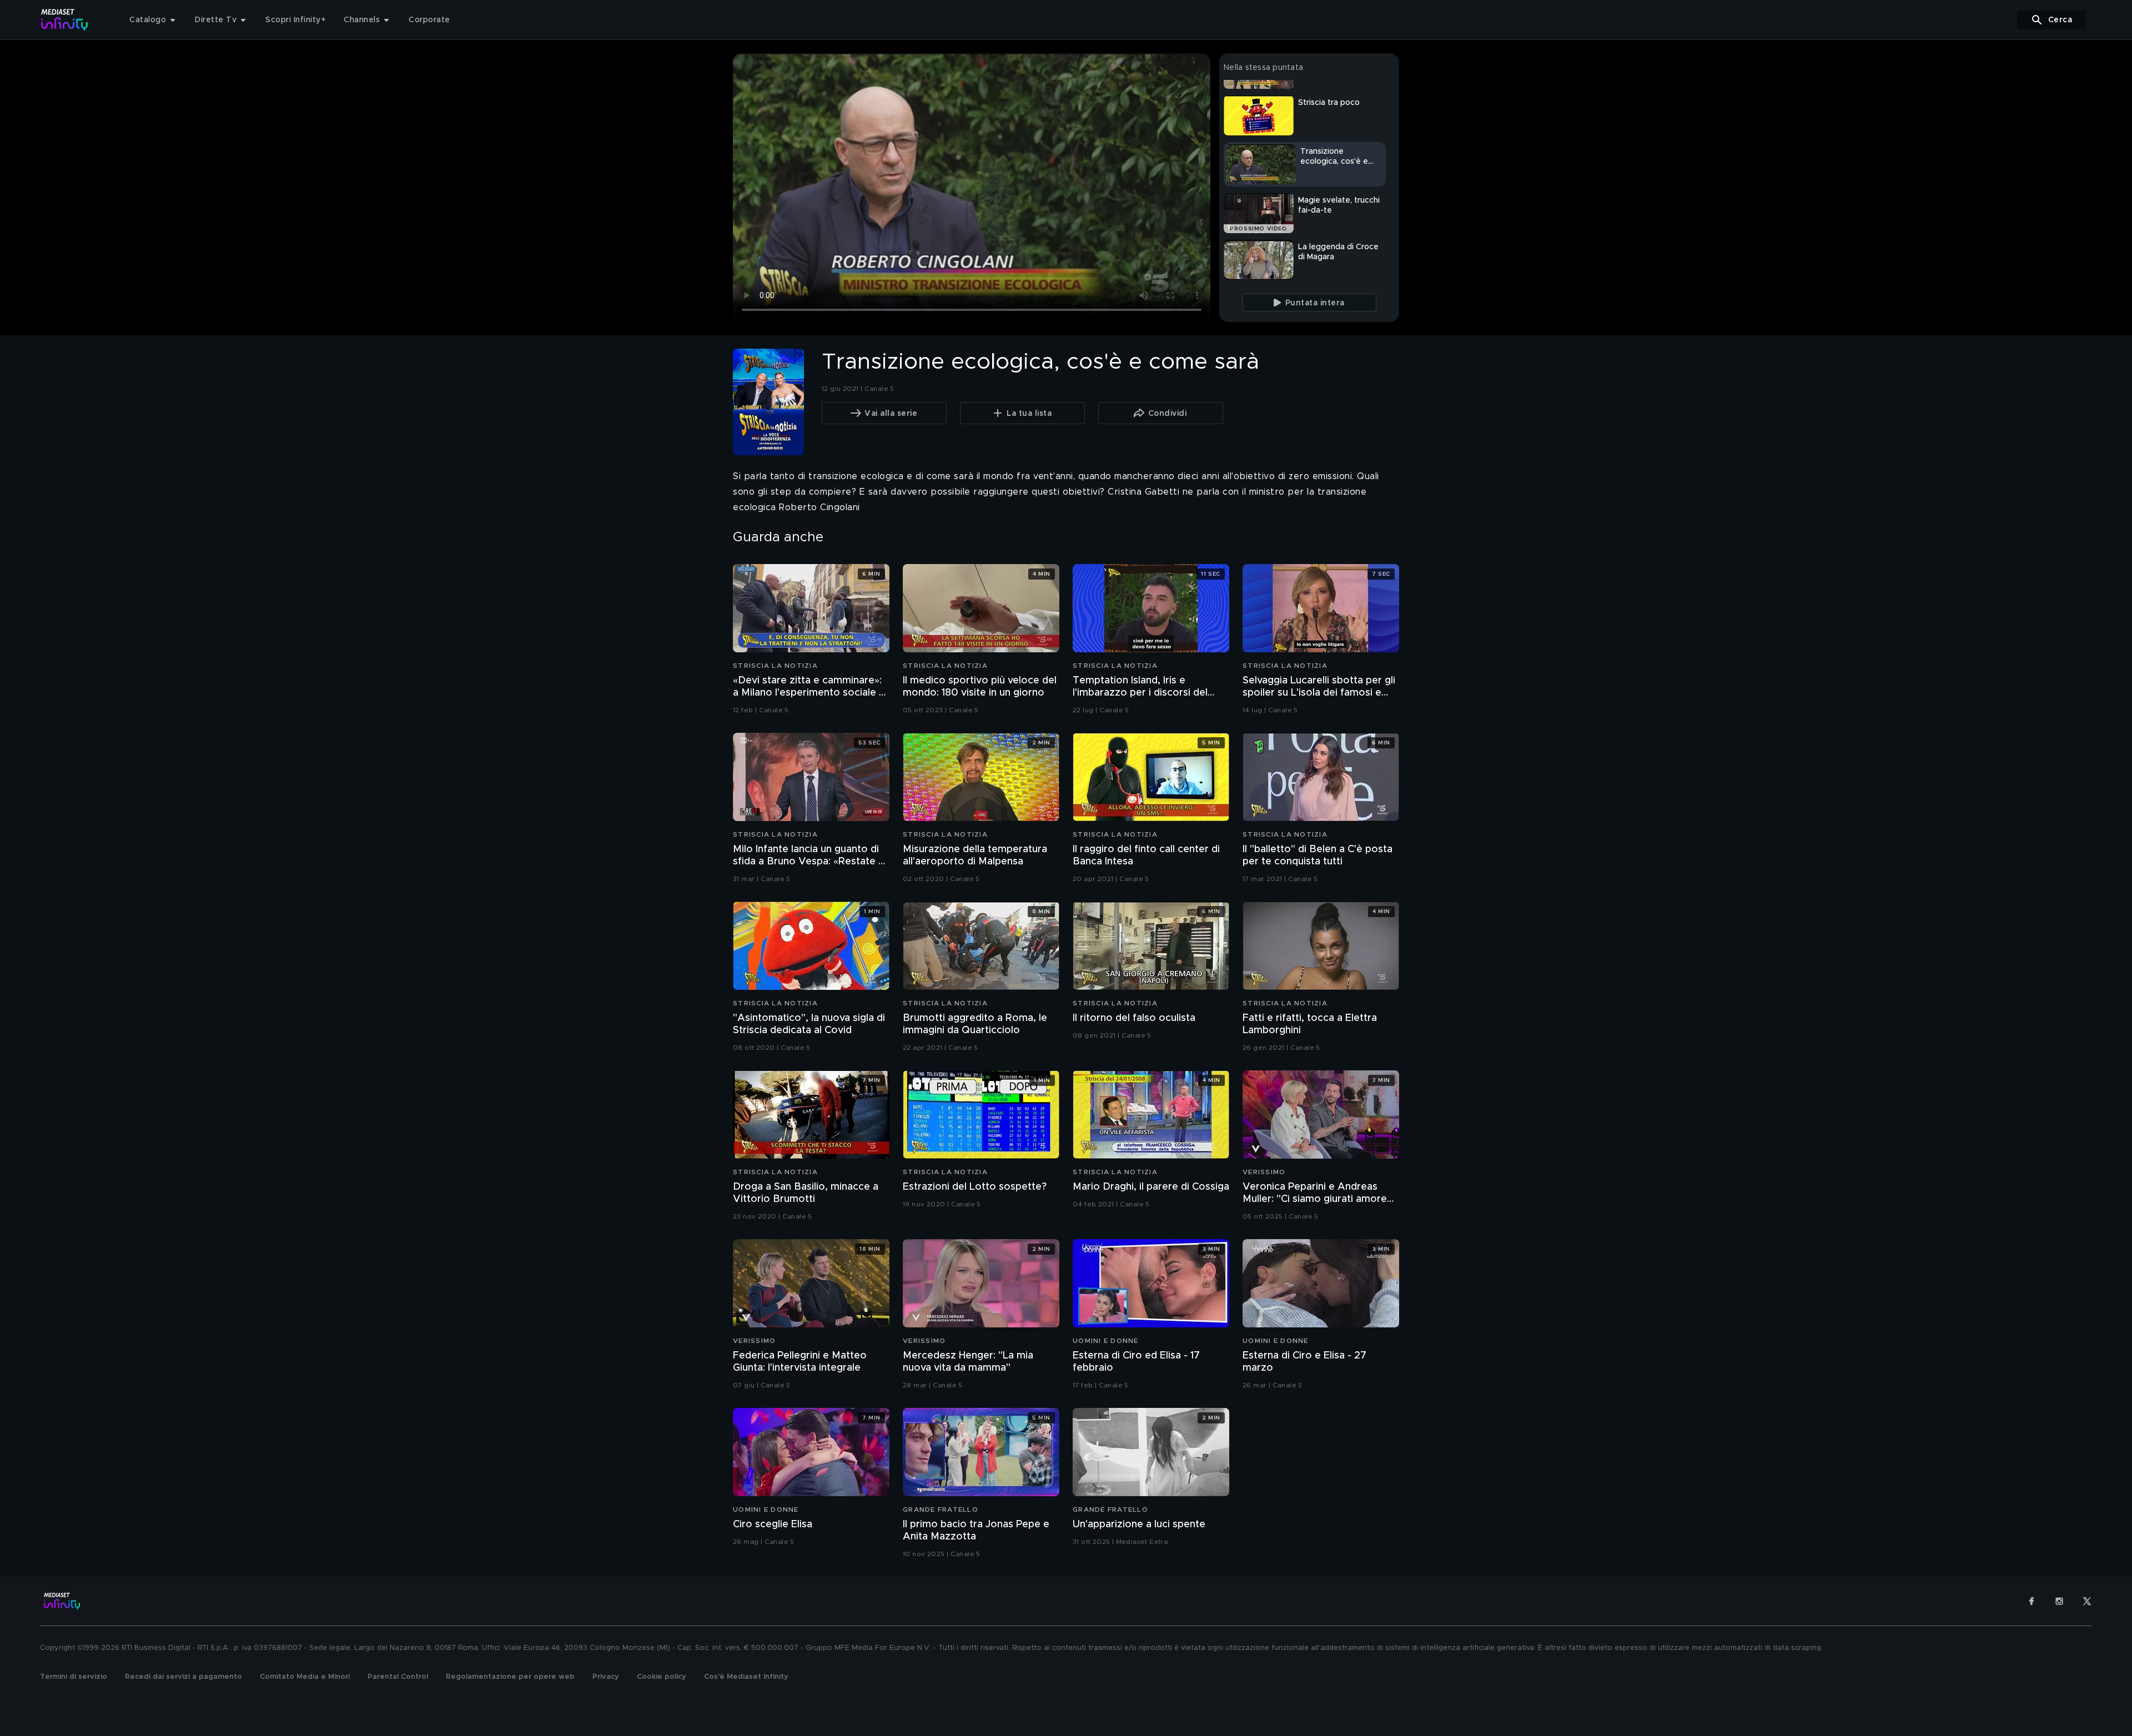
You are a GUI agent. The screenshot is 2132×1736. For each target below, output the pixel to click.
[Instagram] (2059, 1601)
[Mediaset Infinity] (65, 20)
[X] (2087, 1601)
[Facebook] (2032, 1601)
